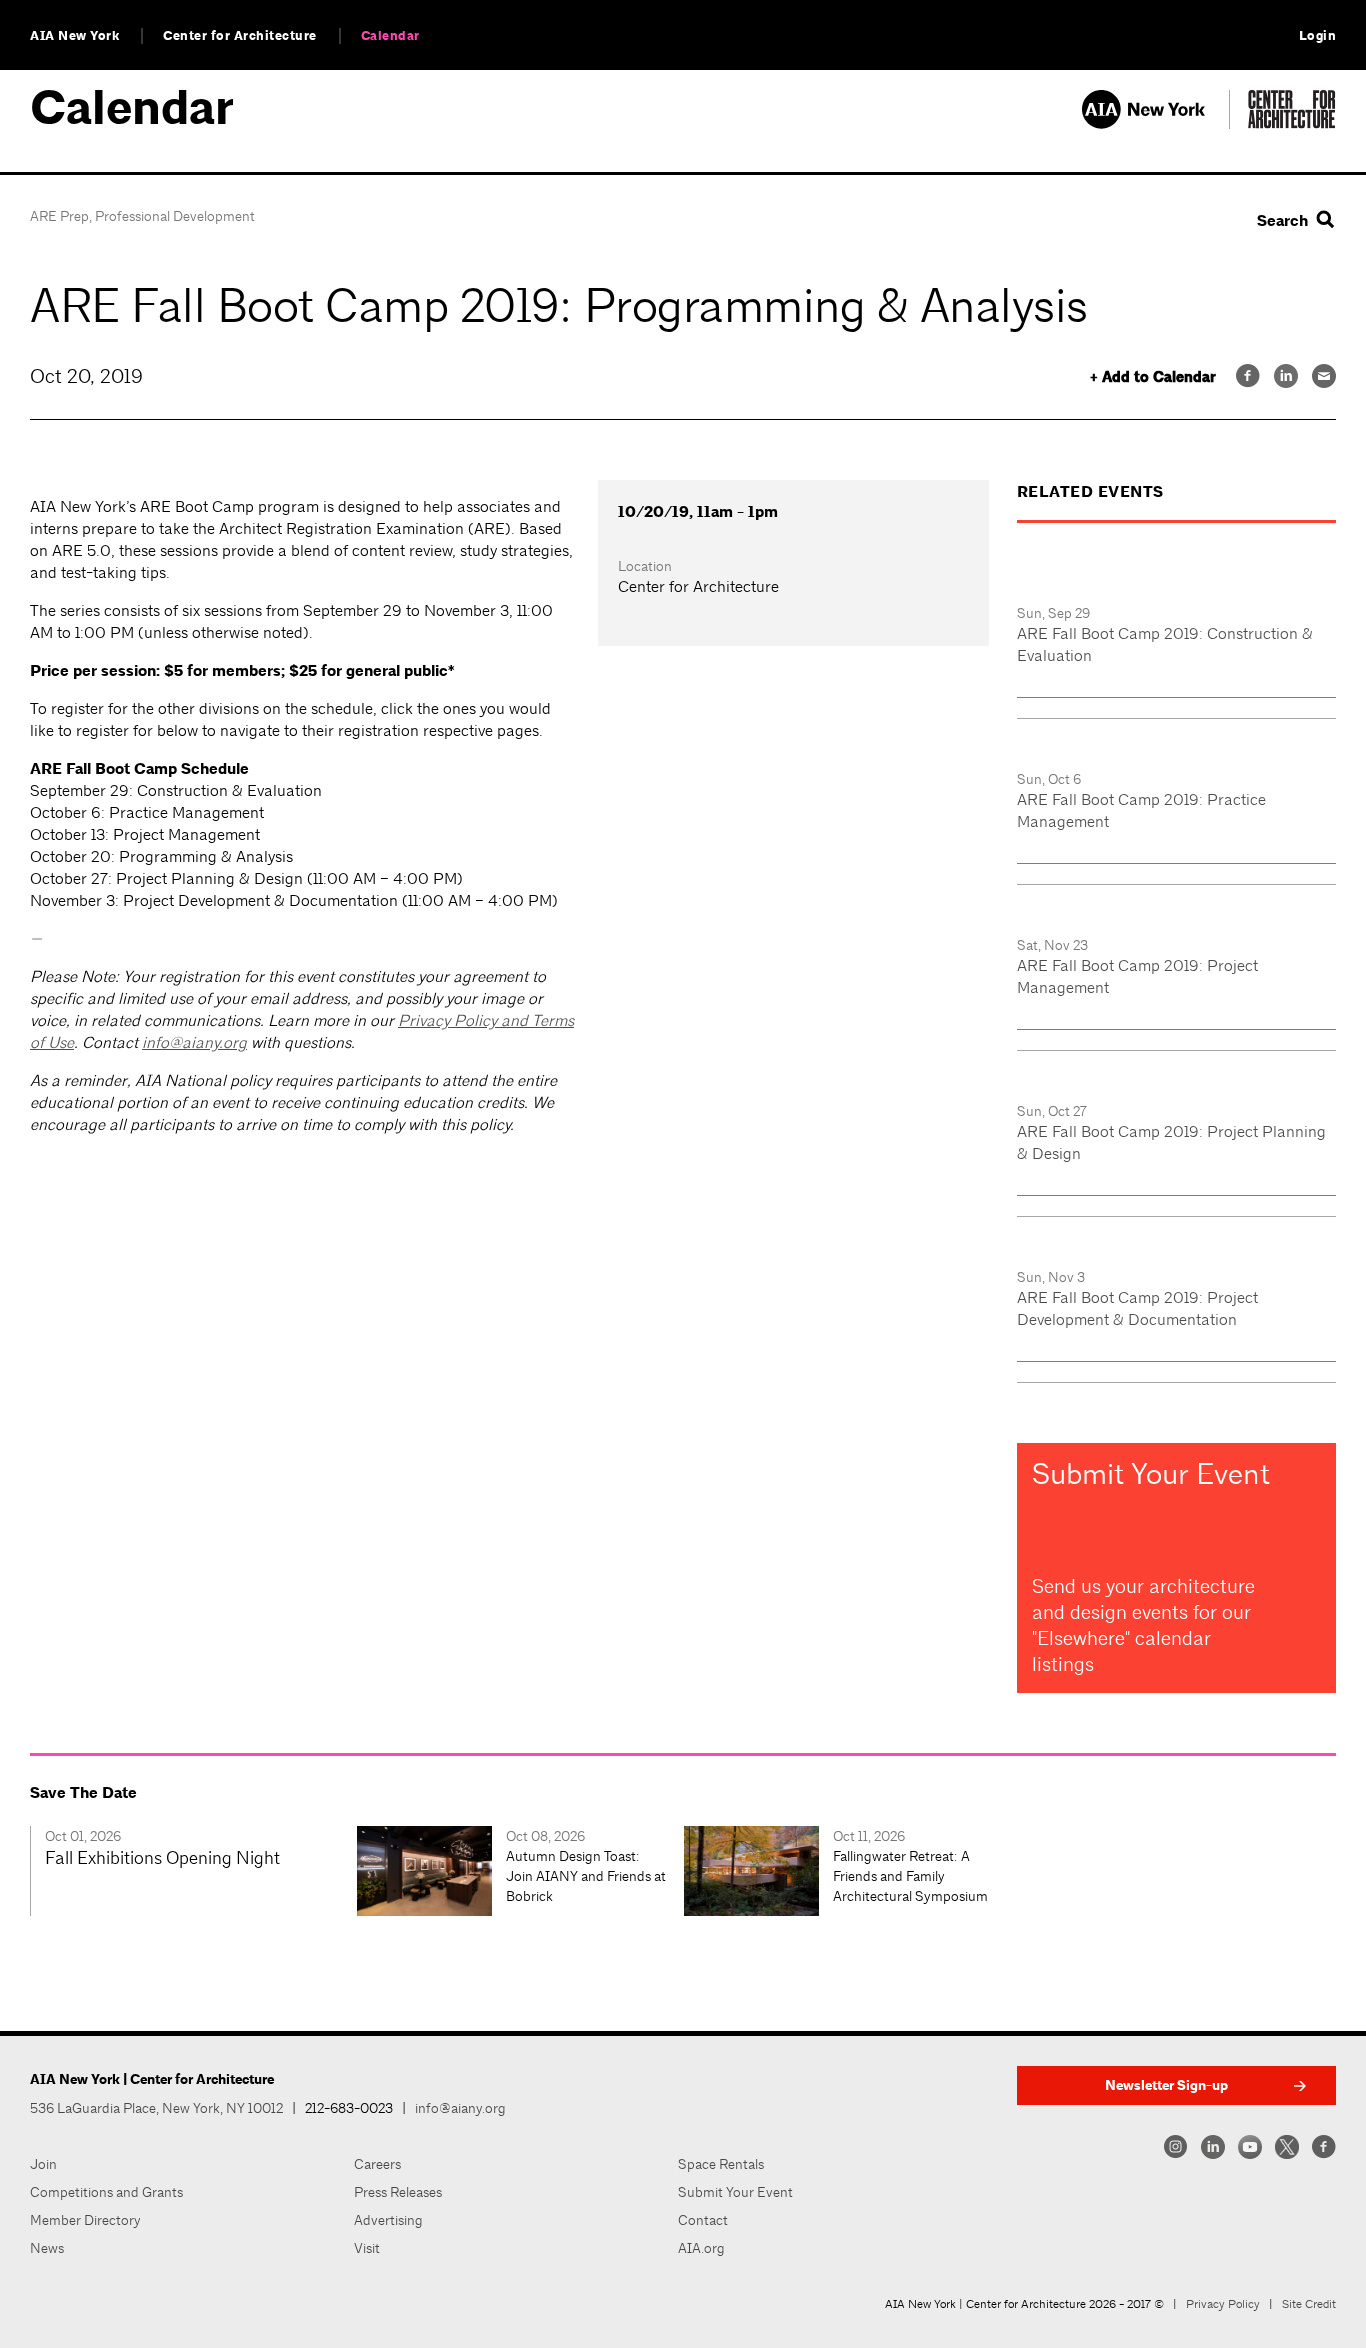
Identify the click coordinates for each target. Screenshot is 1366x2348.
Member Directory (85, 2220)
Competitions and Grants (106, 2192)
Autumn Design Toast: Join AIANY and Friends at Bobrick (586, 1876)
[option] (193, 1871)
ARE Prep (59, 216)
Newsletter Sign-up (1166, 2085)
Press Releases (398, 2192)
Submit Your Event (735, 2192)
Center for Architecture (240, 36)
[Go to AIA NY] (1155, 123)
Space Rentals (721, 2164)
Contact (703, 2220)
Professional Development (175, 216)
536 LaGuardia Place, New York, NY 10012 (156, 2108)
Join (43, 2164)
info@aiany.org (194, 1042)
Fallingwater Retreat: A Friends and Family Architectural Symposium (910, 1876)
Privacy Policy (1223, 2304)
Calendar (390, 36)
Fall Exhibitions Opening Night (162, 1857)
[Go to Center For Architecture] (1292, 123)
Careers (377, 2164)
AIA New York (74, 36)
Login (1318, 36)
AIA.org (701, 2248)
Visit (367, 2248)
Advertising (388, 2220)
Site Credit (1309, 2304)
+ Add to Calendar (1153, 377)
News (47, 2248)
